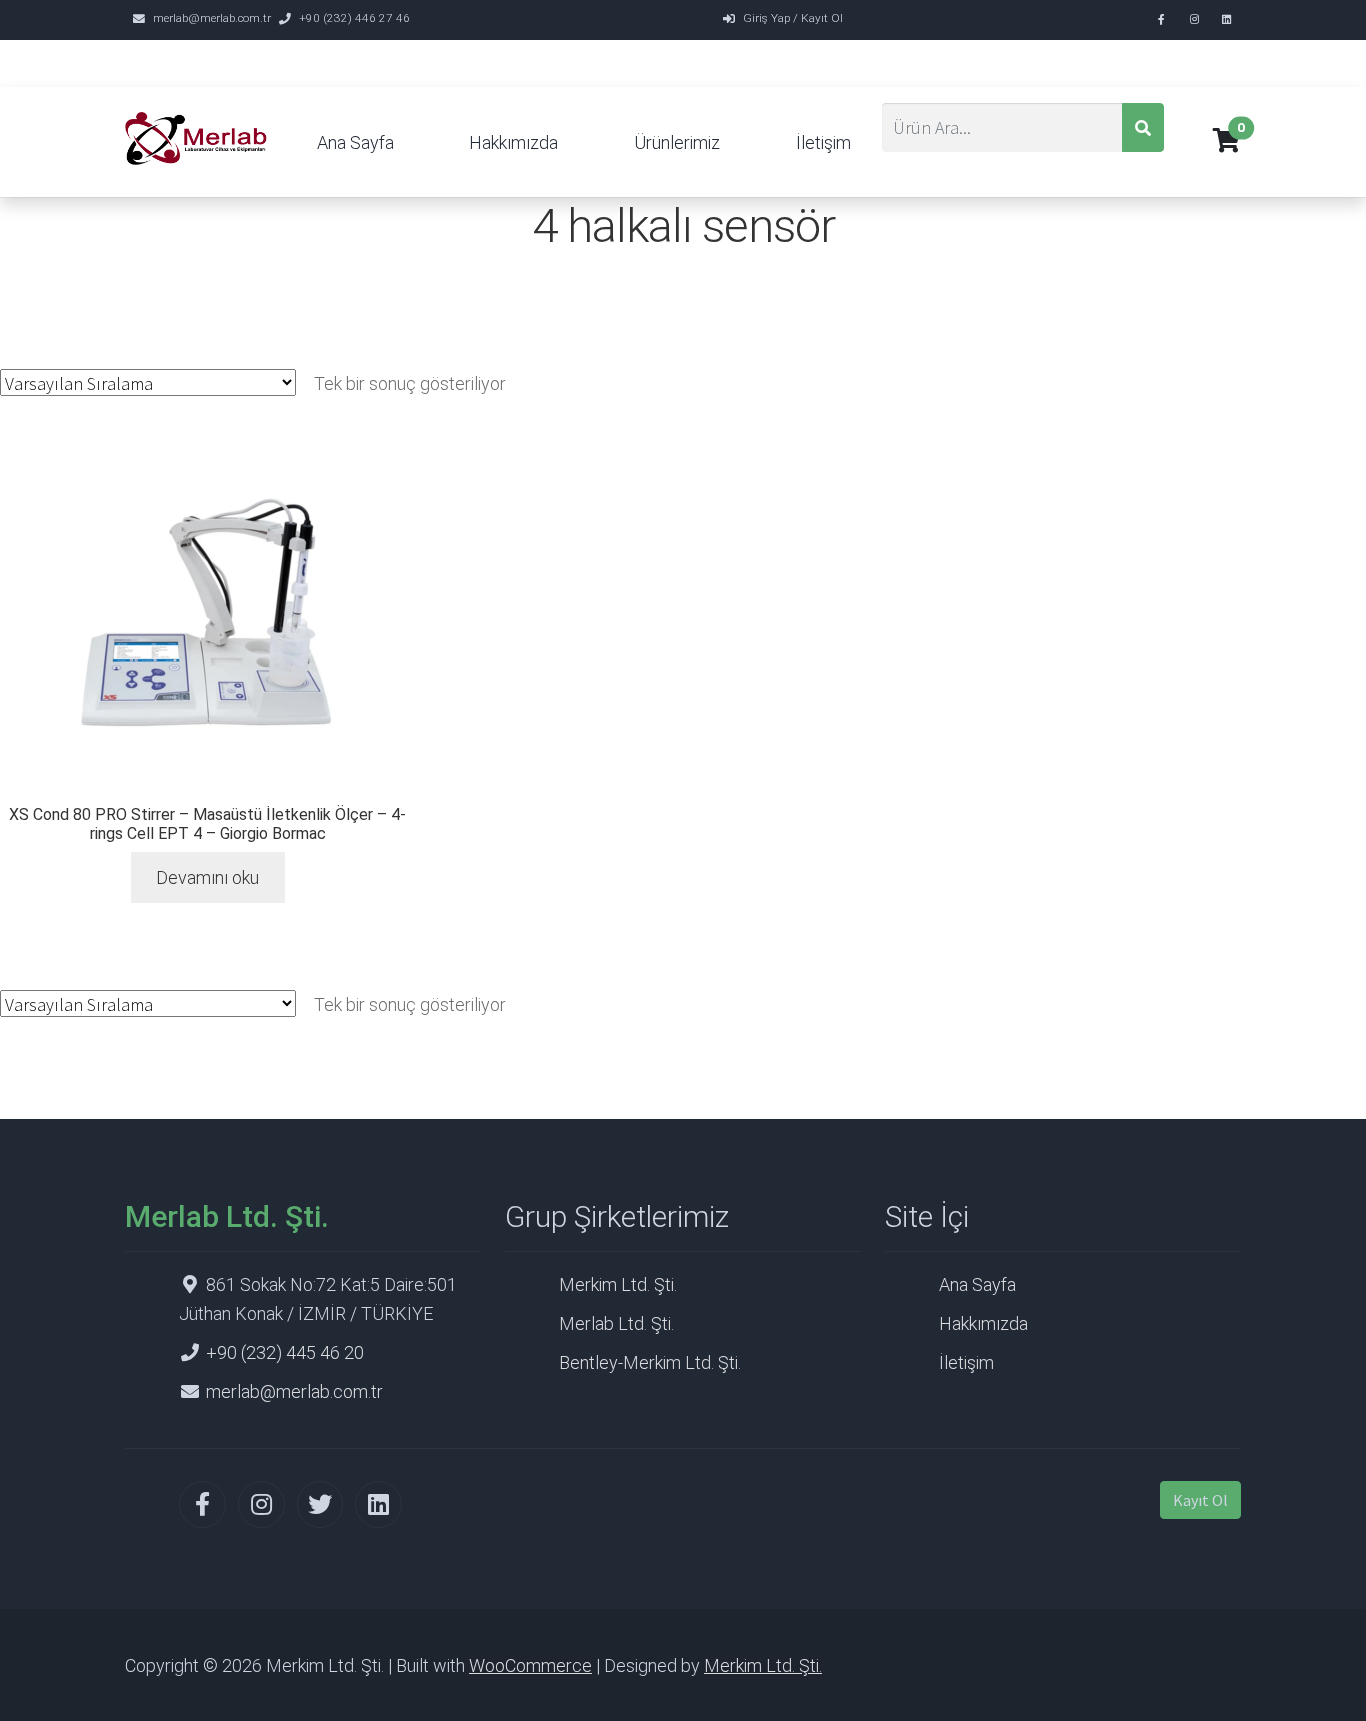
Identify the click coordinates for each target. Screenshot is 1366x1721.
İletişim (823, 142)
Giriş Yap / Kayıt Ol (793, 18)
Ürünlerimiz (677, 142)
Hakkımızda (513, 142)
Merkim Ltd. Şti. (618, 1284)
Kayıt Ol (1200, 1500)
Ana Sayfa (355, 142)
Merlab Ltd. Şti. (616, 1323)
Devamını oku (207, 877)
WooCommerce (530, 1665)
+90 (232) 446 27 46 (354, 18)
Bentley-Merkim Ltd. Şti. (650, 1362)
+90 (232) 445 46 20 (285, 1352)
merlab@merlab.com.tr (212, 18)
